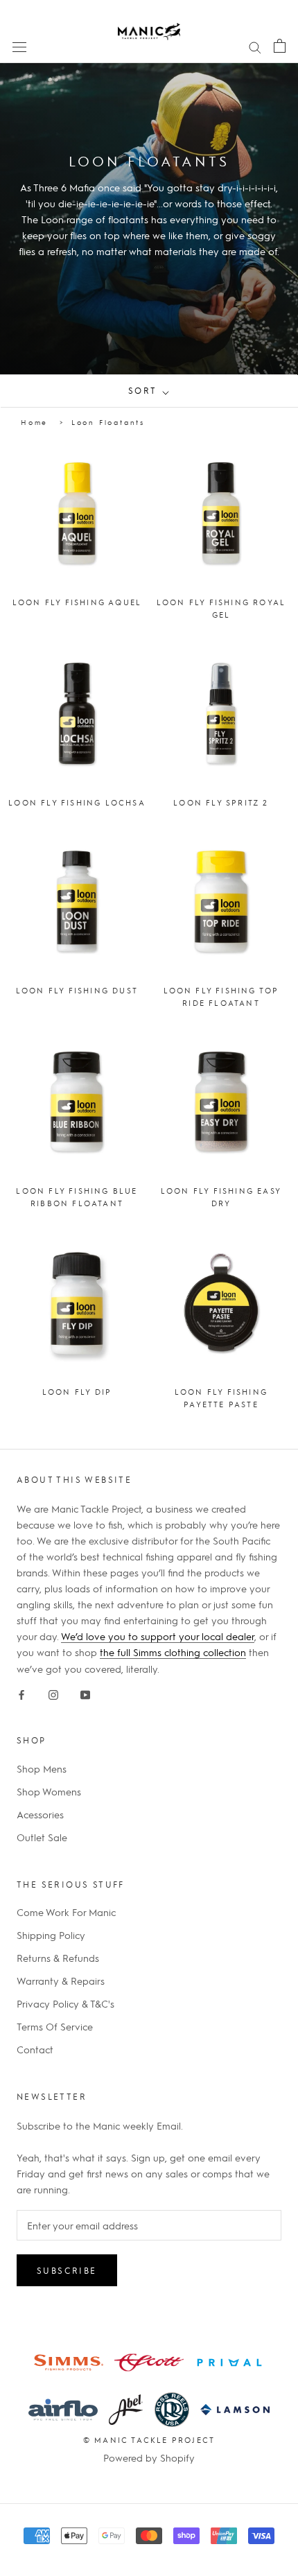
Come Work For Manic (66, 1912)
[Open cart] (280, 45)
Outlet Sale (42, 1837)
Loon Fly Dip (77, 1392)
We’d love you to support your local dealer (158, 1636)
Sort (144, 390)
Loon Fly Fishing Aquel (77, 602)
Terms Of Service (55, 2026)
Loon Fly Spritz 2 (221, 802)
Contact (35, 2049)
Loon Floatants (108, 422)
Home (34, 422)
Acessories (40, 1814)
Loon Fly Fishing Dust (77, 990)
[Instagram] (53, 1692)
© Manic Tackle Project (149, 2440)
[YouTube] (85, 1692)
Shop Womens (49, 1791)
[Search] (255, 46)
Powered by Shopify (149, 2457)
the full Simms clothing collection (173, 1652)
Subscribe (67, 2270)
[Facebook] (21, 1692)
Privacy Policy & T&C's (65, 2003)
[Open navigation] (19, 46)
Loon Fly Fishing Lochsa (77, 802)
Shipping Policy (51, 1935)
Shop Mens (42, 1768)
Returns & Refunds (58, 1958)
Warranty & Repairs (61, 1981)
